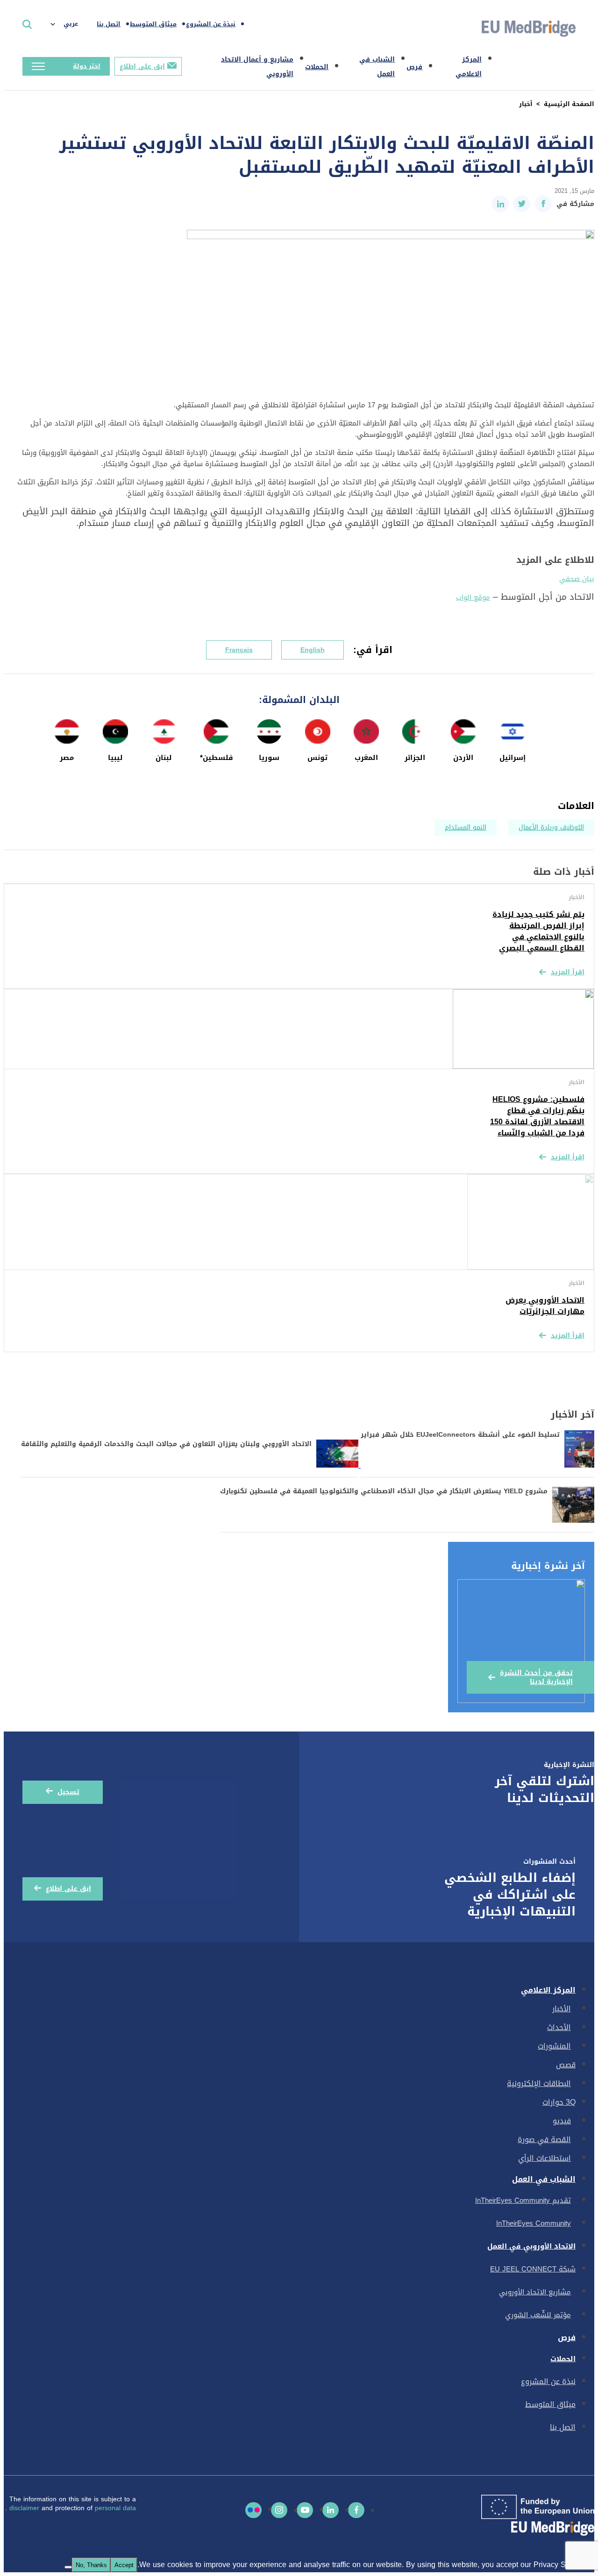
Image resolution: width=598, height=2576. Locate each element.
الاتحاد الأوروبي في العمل (531, 2246)
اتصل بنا (109, 24)
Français (239, 650)
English (313, 650)
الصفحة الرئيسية (569, 104)
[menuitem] (69, 24)
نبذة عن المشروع (211, 24)
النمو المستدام (466, 827)
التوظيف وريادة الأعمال (551, 827)
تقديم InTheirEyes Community (523, 2200)
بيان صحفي (577, 579)
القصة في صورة (544, 2140)
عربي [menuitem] (71, 24)
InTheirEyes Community (534, 2223)
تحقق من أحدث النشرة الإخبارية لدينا (536, 1677)
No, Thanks (91, 2565)
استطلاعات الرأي (545, 2158)
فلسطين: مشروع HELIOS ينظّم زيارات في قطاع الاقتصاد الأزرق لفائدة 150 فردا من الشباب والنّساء (537, 1116)
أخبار (526, 104)
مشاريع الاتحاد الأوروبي (535, 2292)
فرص (414, 67)
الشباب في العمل (377, 67)
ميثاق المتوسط (153, 24)
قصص (566, 2065)
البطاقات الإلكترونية (539, 2083)
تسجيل (68, 1792)
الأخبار (562, 2009)
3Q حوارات (559, 2102)
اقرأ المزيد (568, 972)
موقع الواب (473, 597)
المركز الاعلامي (469, 67)
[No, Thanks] (68, 2567)
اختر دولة (87, 66)
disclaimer (25, 2508)
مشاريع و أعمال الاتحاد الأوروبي (257, 67)
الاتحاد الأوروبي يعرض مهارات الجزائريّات (545, 1306)
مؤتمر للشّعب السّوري (538, 2315)
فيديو (562, 2121)
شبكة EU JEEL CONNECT (533, 2269)
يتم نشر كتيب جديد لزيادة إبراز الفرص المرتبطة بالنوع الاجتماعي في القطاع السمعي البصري (538, 931)
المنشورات (554, 2046)
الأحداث (559, 2027)
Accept (124, 2565)
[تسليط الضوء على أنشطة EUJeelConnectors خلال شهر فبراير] (476, 1465)
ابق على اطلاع (142, 67)
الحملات (317, 67)
